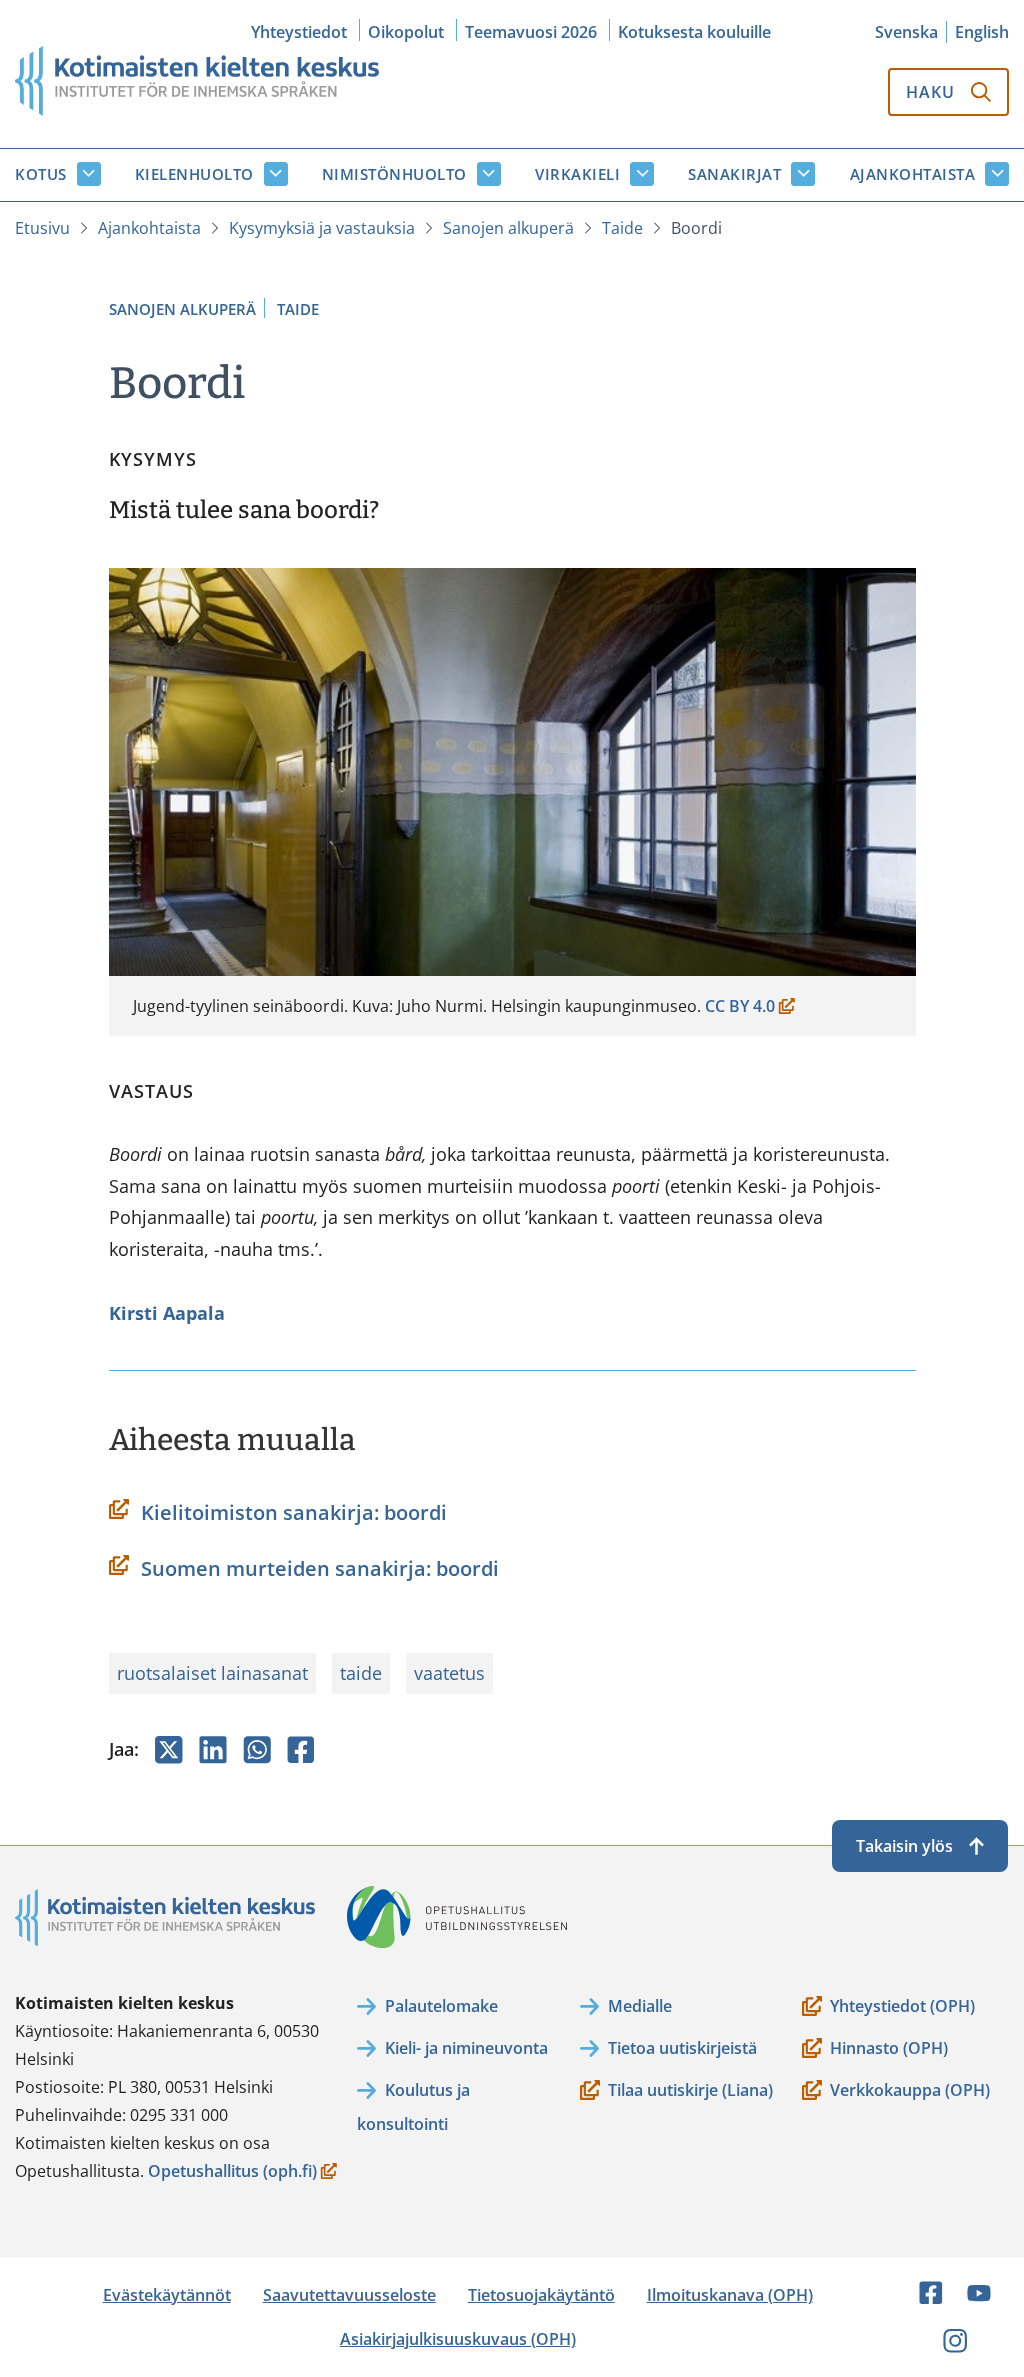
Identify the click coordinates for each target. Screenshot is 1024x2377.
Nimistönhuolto (394, 174)
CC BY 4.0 (744, 1007)
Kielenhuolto (194, 174)
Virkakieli (577, 174)
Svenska (906, 32)
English (982, 32)
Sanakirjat (734, 174)
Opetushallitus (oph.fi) (232, 2172)
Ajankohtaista (913, 174)
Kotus (41, 174)
